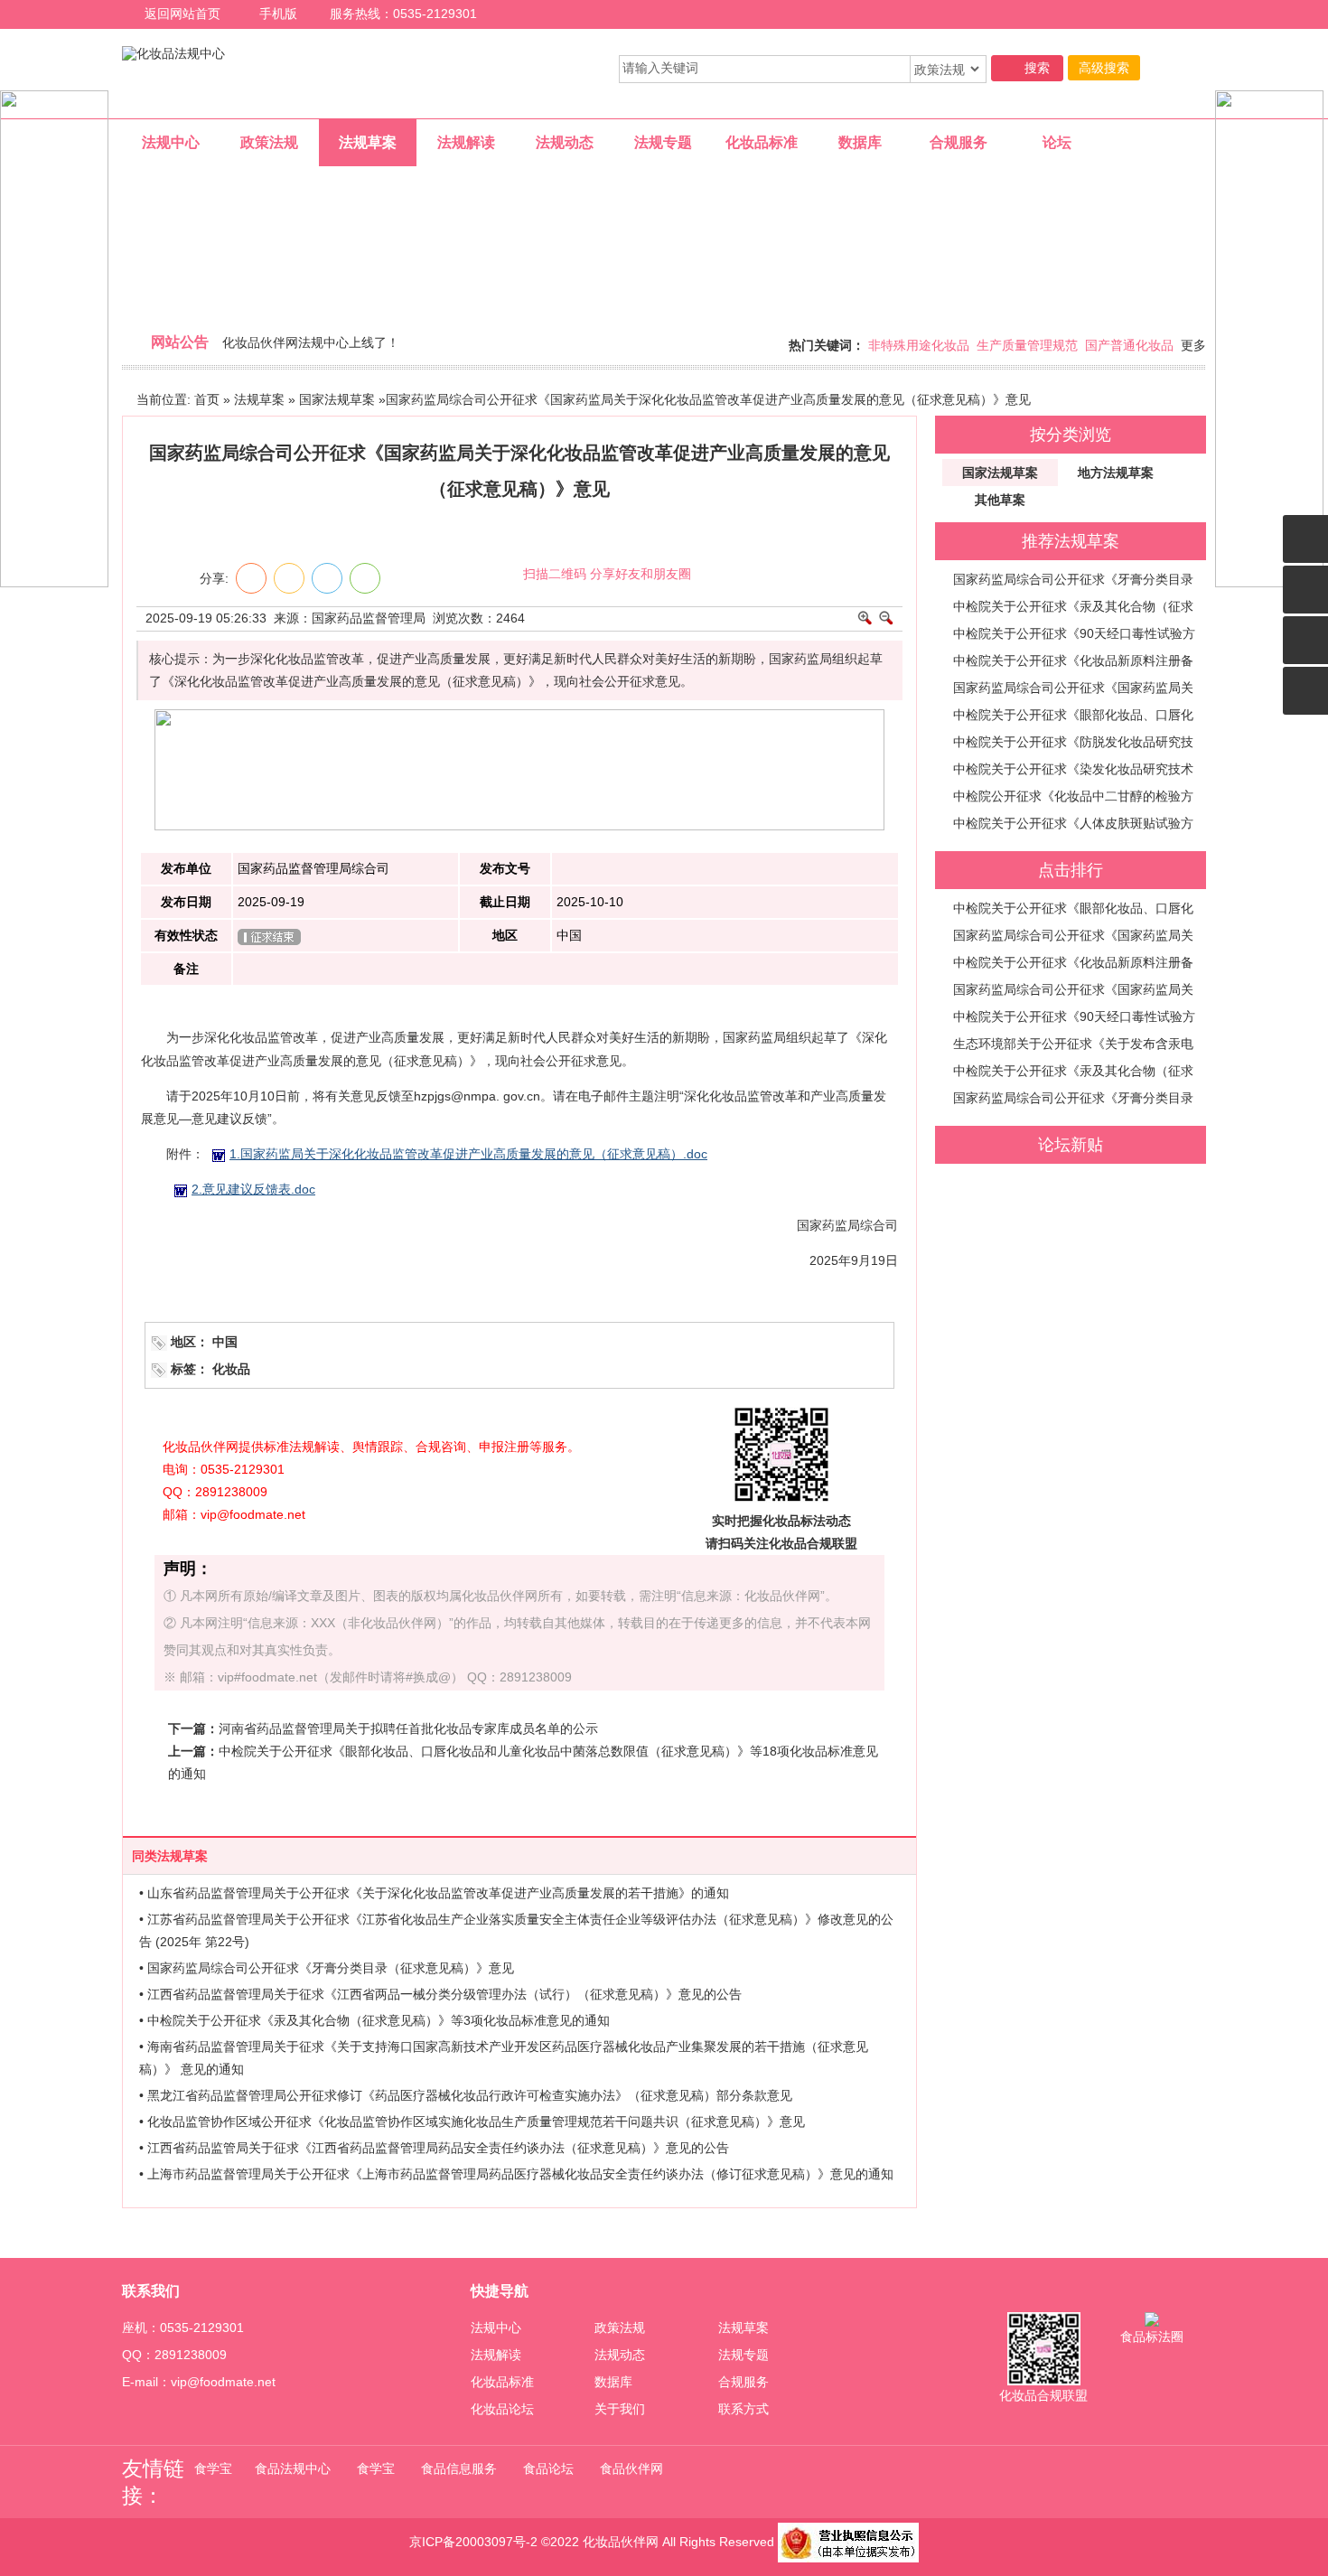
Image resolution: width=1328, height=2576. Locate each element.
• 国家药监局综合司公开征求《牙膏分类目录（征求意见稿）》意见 (327, 1968)
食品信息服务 (459, 2468)
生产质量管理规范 (1027, 345)
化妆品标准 (502, 2382)
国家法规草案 (337, 399)
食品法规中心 (293, 2468)
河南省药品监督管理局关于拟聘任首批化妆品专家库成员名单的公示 (408, 1728)
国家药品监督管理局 (369, 618)
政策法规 (620, 2328)
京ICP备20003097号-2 (473, 2542)
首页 (207, 399)
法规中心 (496, 2328)
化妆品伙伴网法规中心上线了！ (311, 342)
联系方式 (743, 2409)
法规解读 (496, 2355)
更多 (1193, 345)
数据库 (613, 2382)
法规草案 (259, 399)
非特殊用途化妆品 (919, 345)
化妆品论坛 (502, 2409)
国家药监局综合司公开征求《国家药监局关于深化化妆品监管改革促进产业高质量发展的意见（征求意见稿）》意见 (708, 399)
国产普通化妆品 (1129, 345)
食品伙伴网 (631, 2468)
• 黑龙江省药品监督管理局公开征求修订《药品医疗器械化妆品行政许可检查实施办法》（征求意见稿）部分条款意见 (466, 2095)
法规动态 (620, 2355)
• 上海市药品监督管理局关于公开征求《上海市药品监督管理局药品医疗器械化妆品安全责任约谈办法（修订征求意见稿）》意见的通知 (516, 2174)
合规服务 (743, 2382)
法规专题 (743, 2355)
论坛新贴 (1071, 1145)
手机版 (278, 14)
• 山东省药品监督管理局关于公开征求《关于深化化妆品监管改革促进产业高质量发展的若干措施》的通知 (434, 1893)
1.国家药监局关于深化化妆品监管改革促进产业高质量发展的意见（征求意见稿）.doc (468, 1154)
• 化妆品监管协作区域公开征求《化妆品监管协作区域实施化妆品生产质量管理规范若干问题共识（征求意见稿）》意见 (472, 2122)
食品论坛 (548, 2468)
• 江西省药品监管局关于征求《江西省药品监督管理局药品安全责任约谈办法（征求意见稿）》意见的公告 (434, 2148)
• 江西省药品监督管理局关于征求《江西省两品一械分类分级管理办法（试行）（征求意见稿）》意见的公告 (440, 1994)
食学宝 (213, 2468)
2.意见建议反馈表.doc (253, 1189)
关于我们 (620, 2409)
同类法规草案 (170, 1856)
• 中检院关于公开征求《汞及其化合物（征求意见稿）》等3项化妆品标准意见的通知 (374, 2020)
